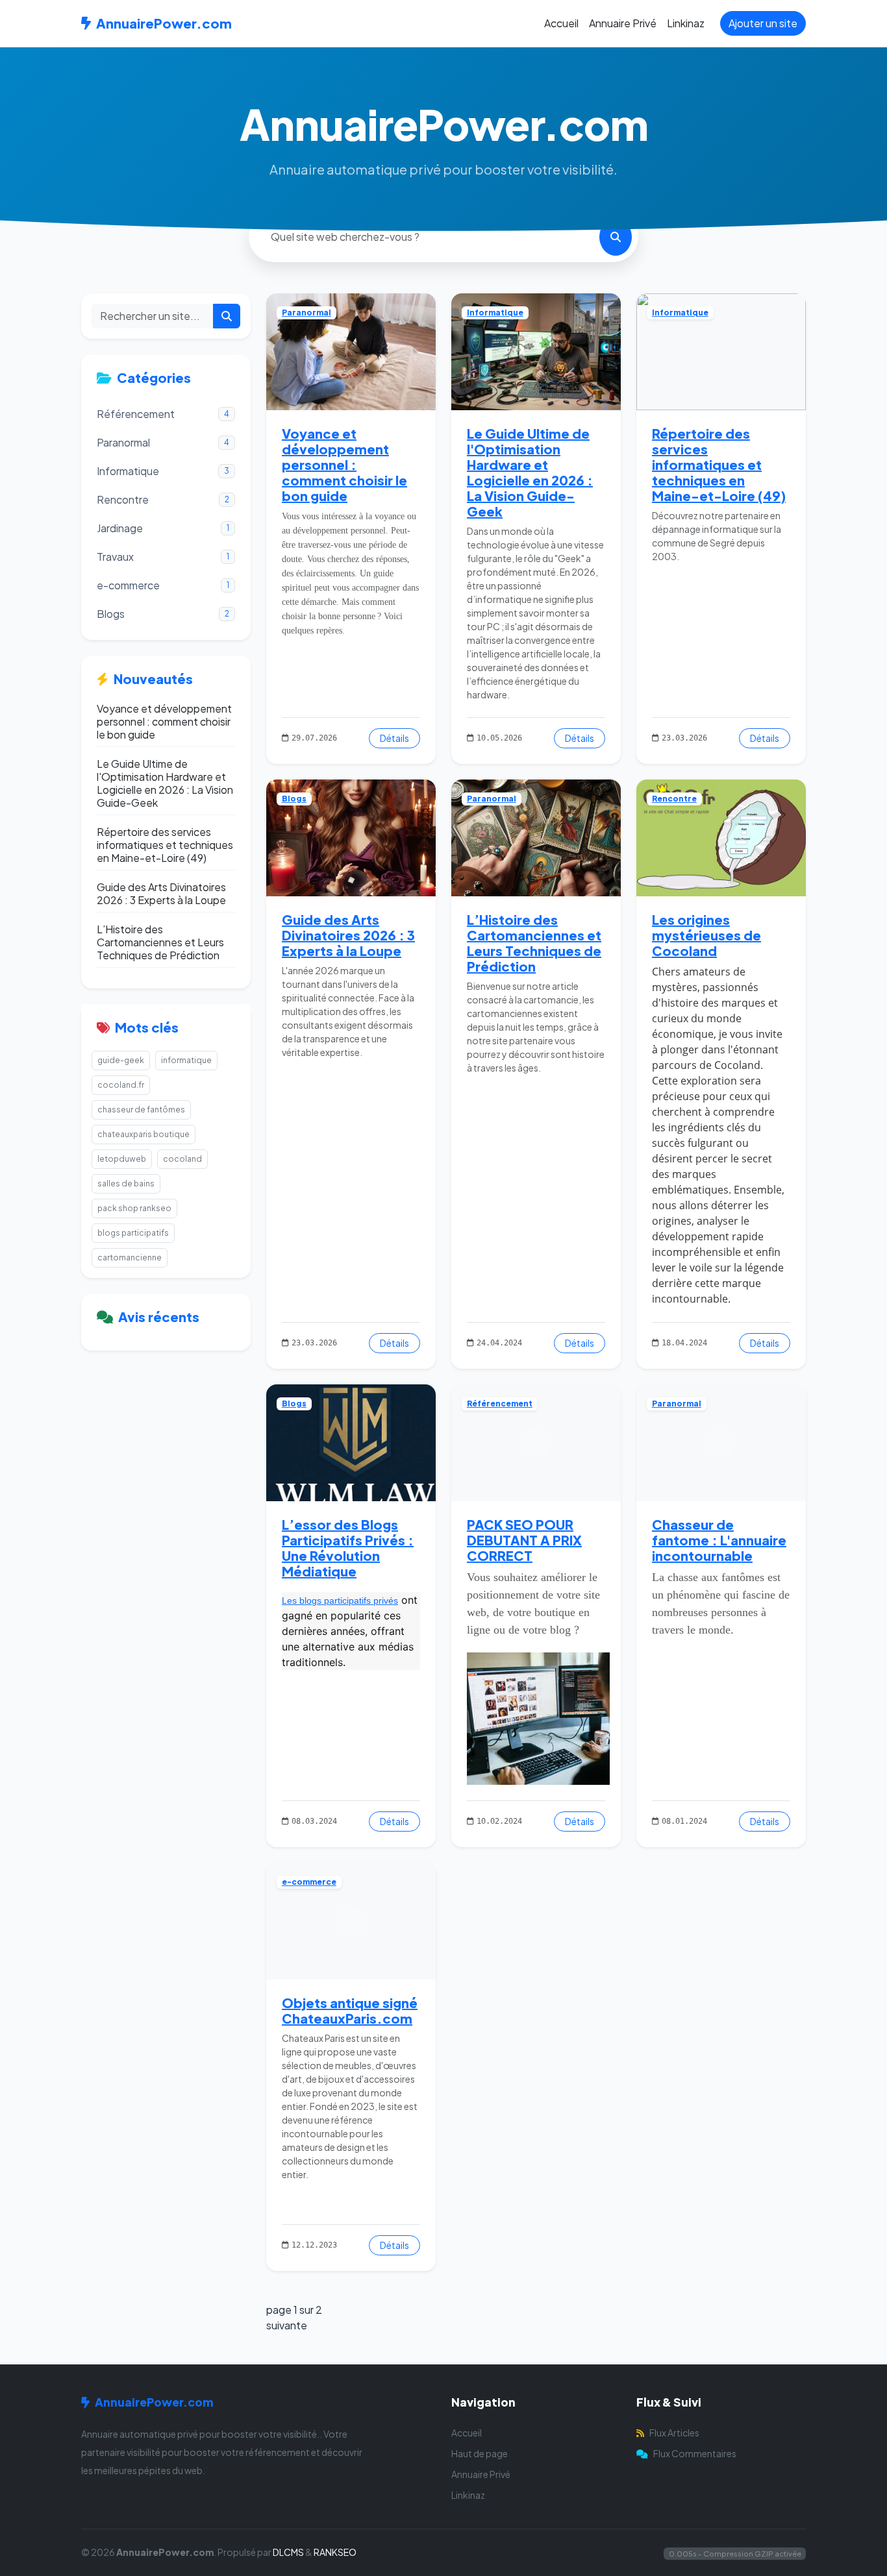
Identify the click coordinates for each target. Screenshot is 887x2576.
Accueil (561, 23)
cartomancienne (130, 1257)
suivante (287, 2325)
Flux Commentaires (695, 2453)
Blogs (294, 799)
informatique (186, 1060)
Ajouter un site (763, 23)
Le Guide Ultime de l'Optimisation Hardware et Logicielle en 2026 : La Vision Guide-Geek (165, 783)
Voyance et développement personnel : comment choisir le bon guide (164, 722)
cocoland (182, 1159)
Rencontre (674, 799)
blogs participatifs (133, 1233)
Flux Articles (674, 2433)
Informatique (495, 313)
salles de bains (126, 1184)
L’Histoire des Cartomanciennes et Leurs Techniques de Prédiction (160, 942)
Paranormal (306, 313)
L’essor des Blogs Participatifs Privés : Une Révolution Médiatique (348, 1548)
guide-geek (121, 1060)
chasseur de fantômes (141, 1110)
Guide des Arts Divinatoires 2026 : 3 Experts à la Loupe (161, 894)
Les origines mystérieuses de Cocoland (706, 935)
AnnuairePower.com (164, 23)
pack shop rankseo (134, 1208)
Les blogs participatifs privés (340, 1601)
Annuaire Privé (623, 23)
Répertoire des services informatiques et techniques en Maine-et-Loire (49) (165, 845)
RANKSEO (335, 2552)
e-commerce (309, 1882)
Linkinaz (686, 23)
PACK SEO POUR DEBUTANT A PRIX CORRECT (524, 1540)
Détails (394, 738)
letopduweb (122, 1159)
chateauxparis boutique (144, 1134)
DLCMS (288, 2552)
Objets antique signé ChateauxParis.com (350, 2010)
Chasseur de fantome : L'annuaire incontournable (719, 1540)
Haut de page (480, 2453)
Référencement (500, 1404)
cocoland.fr (121, 1085)
